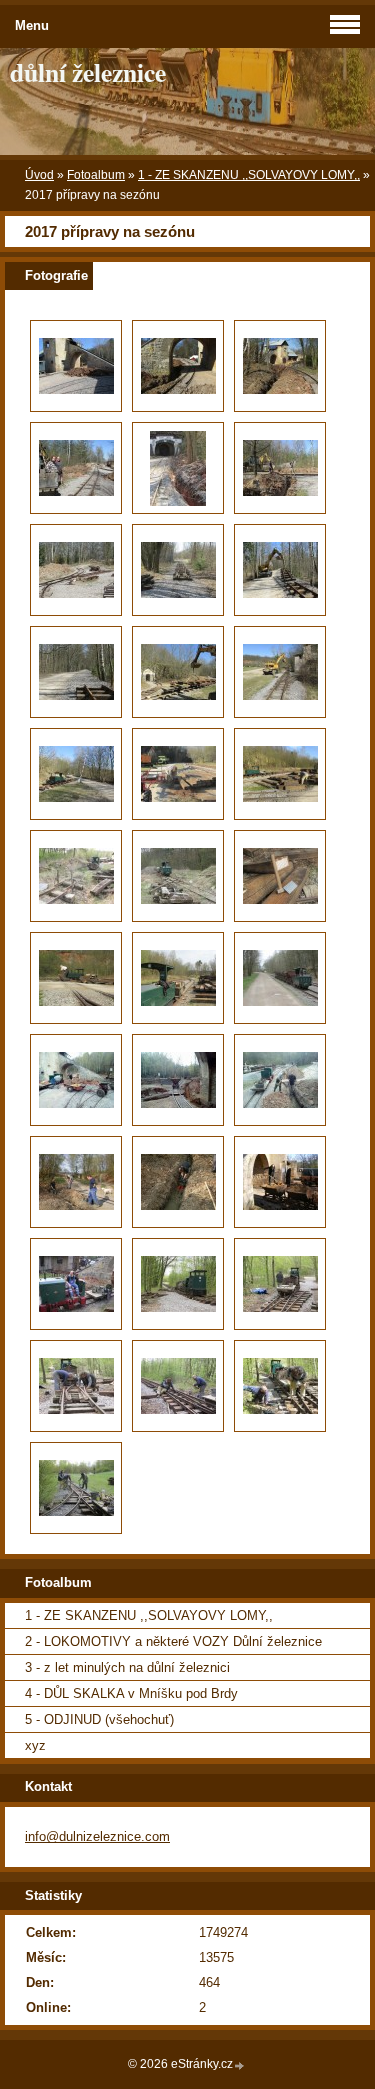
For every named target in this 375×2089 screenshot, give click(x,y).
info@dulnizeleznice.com (97, 1836)
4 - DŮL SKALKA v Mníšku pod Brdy (131, 1693)
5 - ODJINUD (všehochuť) (99, 1719)
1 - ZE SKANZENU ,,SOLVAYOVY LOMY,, (249, 175)
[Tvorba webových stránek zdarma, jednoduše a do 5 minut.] (240, 2065)
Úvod (39, 175)
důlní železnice (88, 72)
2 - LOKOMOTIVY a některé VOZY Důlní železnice (173, 1641)
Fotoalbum (96, 175)
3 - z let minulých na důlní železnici (127, 1667)
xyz (35, 1745)
